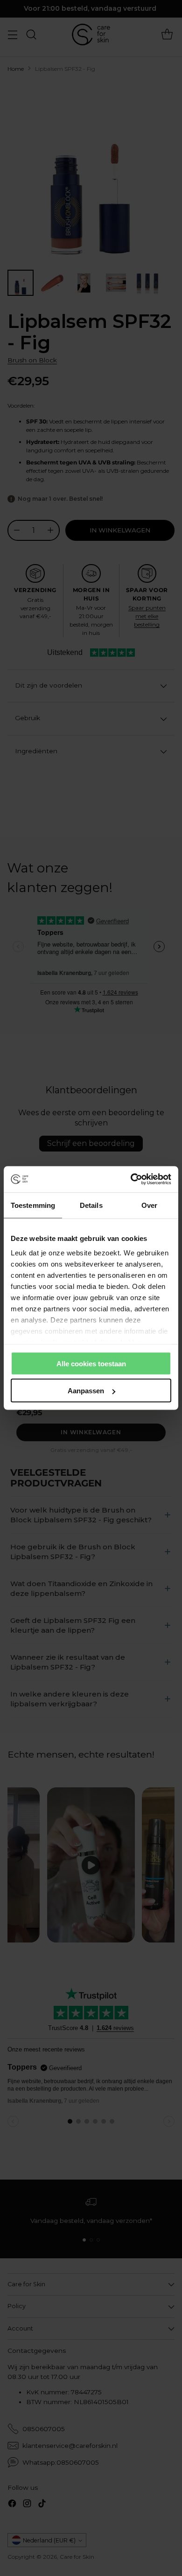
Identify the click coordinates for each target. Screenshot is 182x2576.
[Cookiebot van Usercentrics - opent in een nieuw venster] (131, 1179)
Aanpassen (86, 1391)
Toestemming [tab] (33, 1205)
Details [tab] (91, 1205)
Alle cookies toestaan (91, 1363)
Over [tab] (149, 1205)
